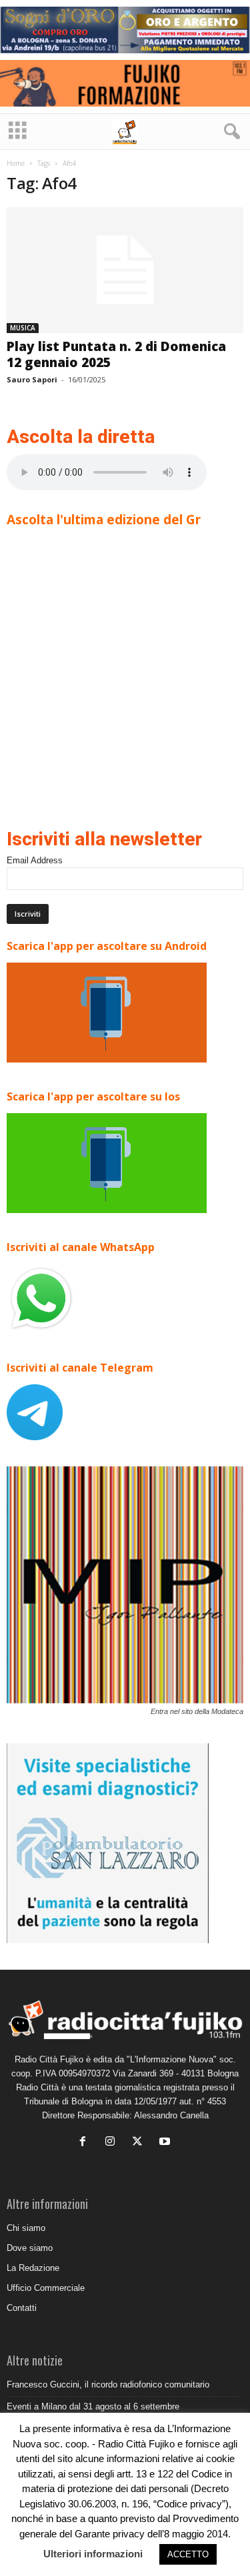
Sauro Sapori (32, 379)
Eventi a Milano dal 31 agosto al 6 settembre (93, 2406)
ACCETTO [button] (188, 2554)
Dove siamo (30, 2248)
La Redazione (33, 2268)
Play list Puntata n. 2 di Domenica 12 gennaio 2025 (116, 354)
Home (16, 163)
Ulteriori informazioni (93, 2554)
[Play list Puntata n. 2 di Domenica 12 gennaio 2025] (125, 270)
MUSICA (23, 328)
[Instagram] (113, 2143)
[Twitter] (140, 2143)
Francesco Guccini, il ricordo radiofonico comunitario (108, 2384)
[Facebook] (86, 2143)
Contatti (22, 2308)
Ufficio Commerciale (46, 2288)
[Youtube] (166, 2143)
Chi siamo (26, 2228)
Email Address (35, 860)
